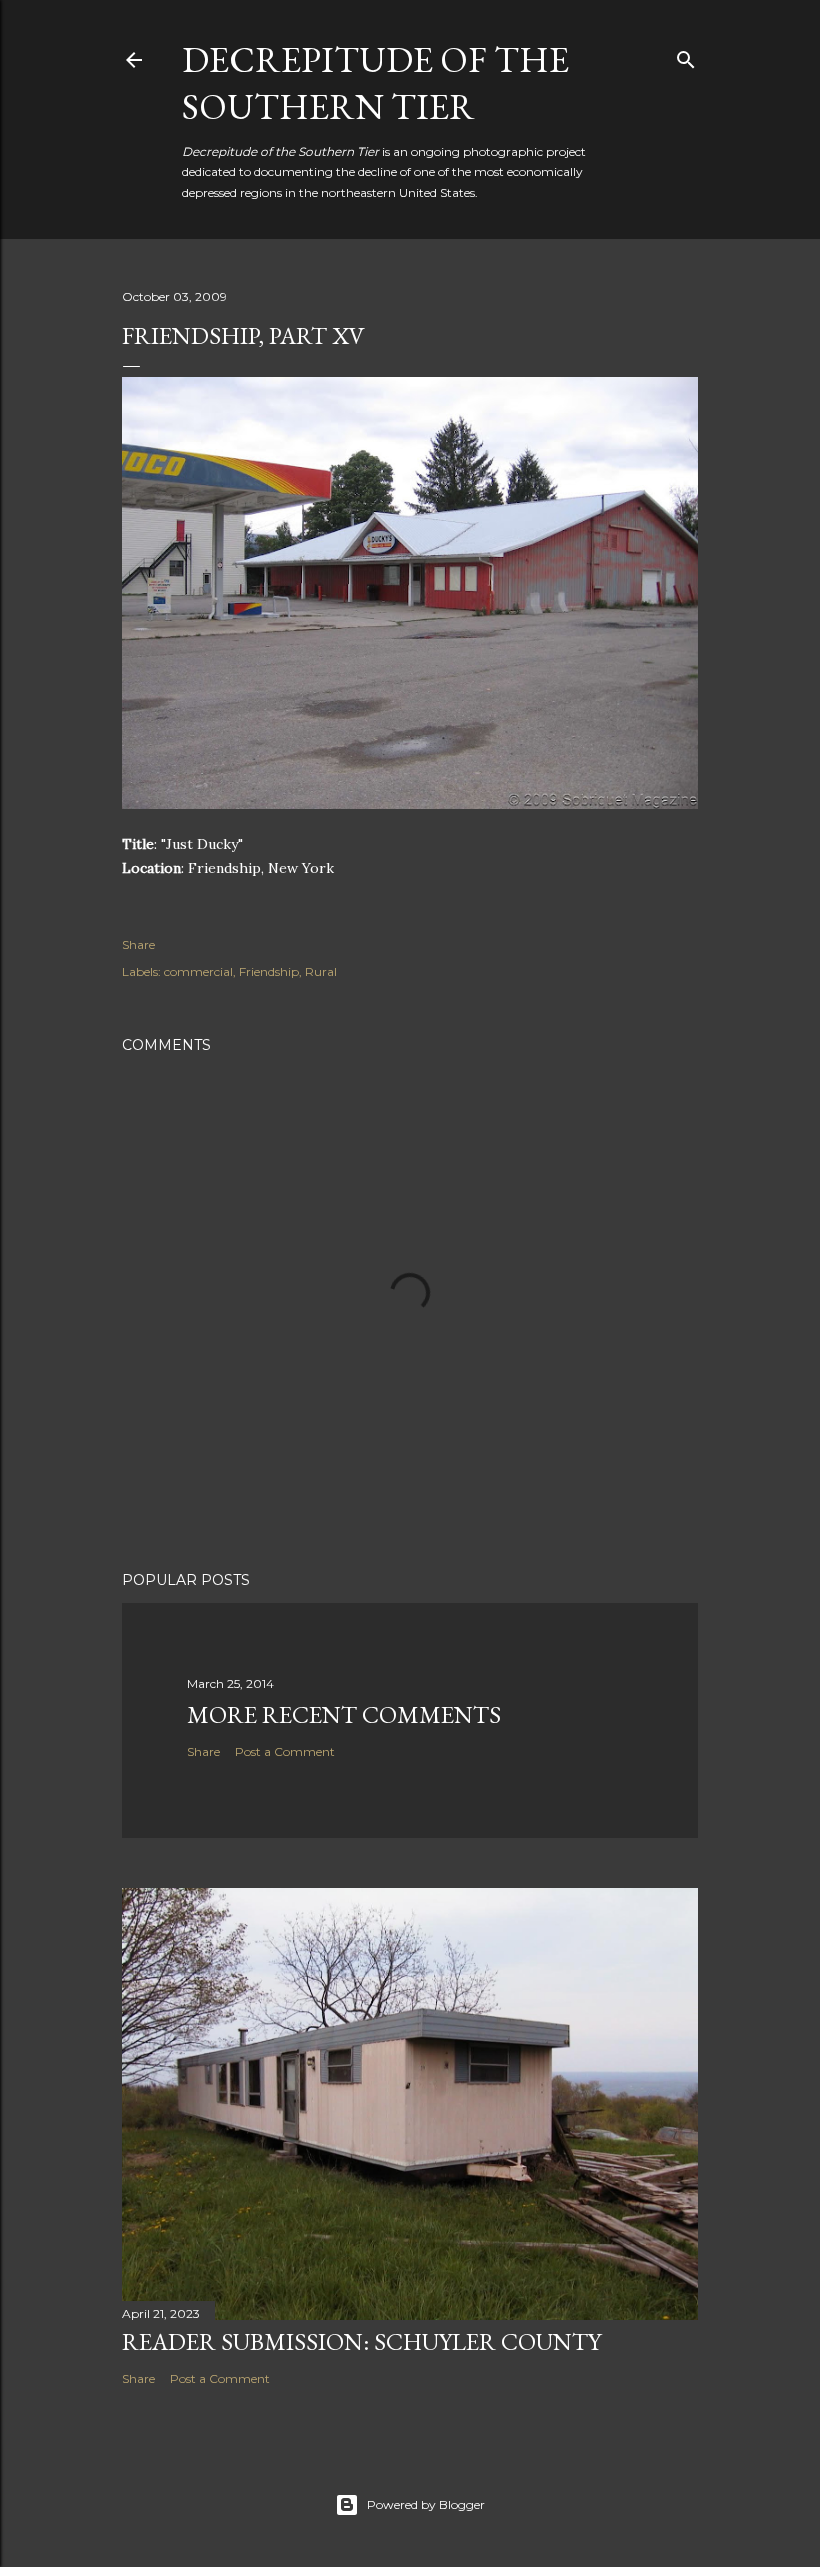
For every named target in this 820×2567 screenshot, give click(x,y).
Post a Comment (285, 1751)
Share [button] (138, 944)
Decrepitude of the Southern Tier (375, 83)
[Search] (686, 55)
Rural (321, 971)
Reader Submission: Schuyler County (361, 2341)
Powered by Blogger (426, 2504)
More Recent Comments (344, 1714)
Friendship (269, 971)
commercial (198, 971)
